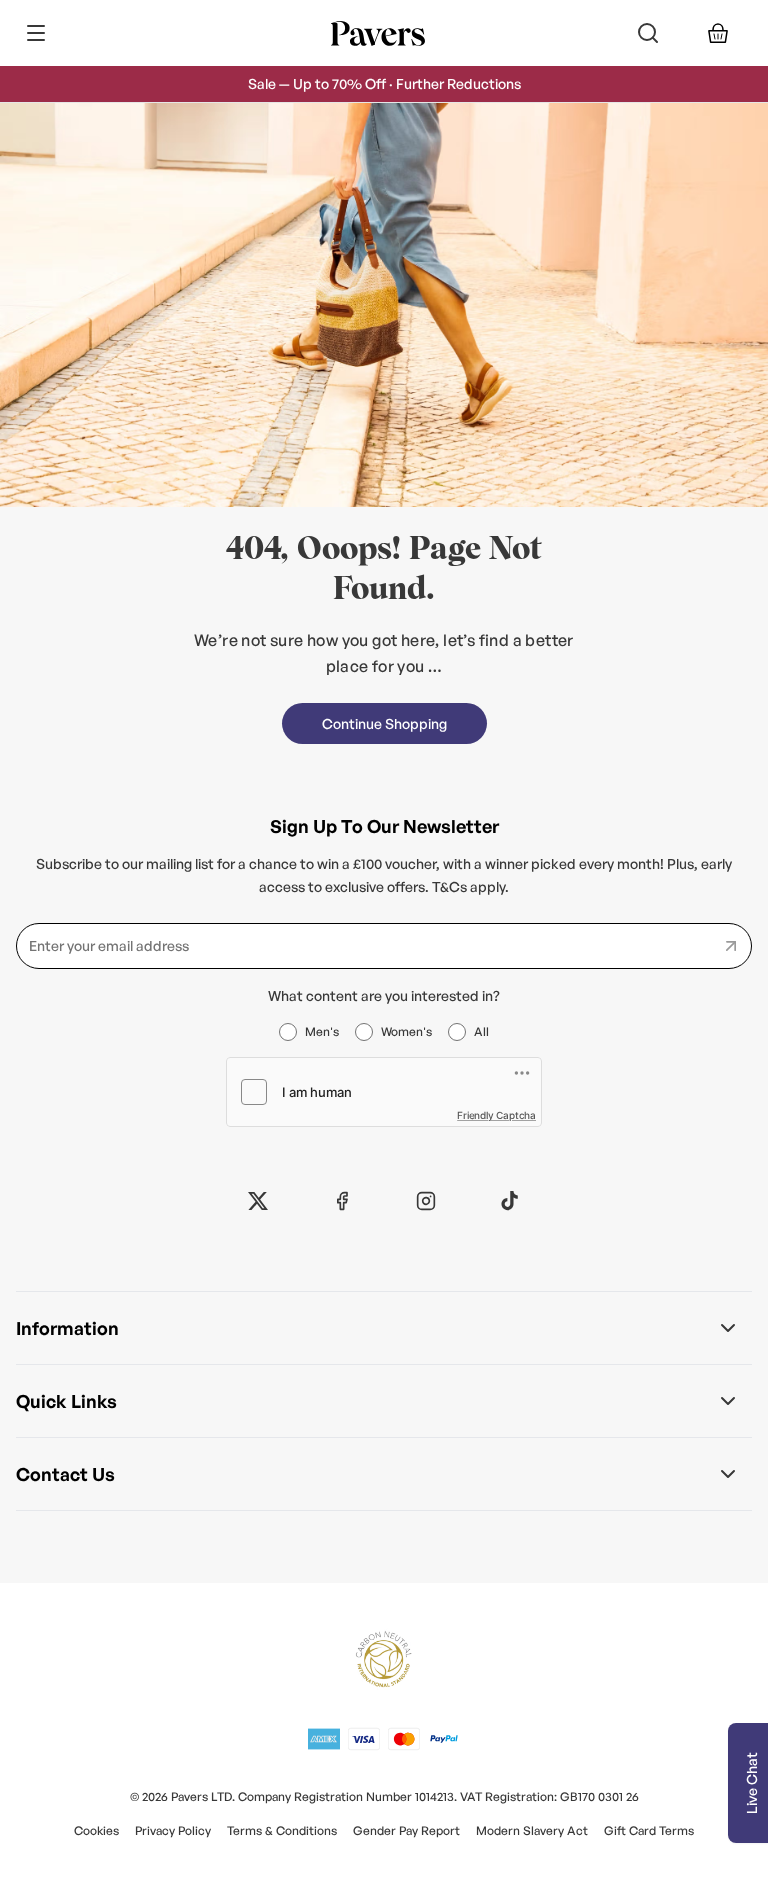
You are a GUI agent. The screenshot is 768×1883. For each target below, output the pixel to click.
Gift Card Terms (649, 1830)
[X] (258, 1201)
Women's (406, 1031)
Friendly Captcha (496, 1115)
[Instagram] (426, 1201)
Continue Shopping (384, 723)
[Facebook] (342, 1201)
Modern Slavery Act (532, 1830)
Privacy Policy (173, 1830)
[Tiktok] (510, 1201)
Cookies (96, 1830)
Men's (322, 1031)
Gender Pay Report (406, 1830)
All (481, 1031)
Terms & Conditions (282, 1830)
